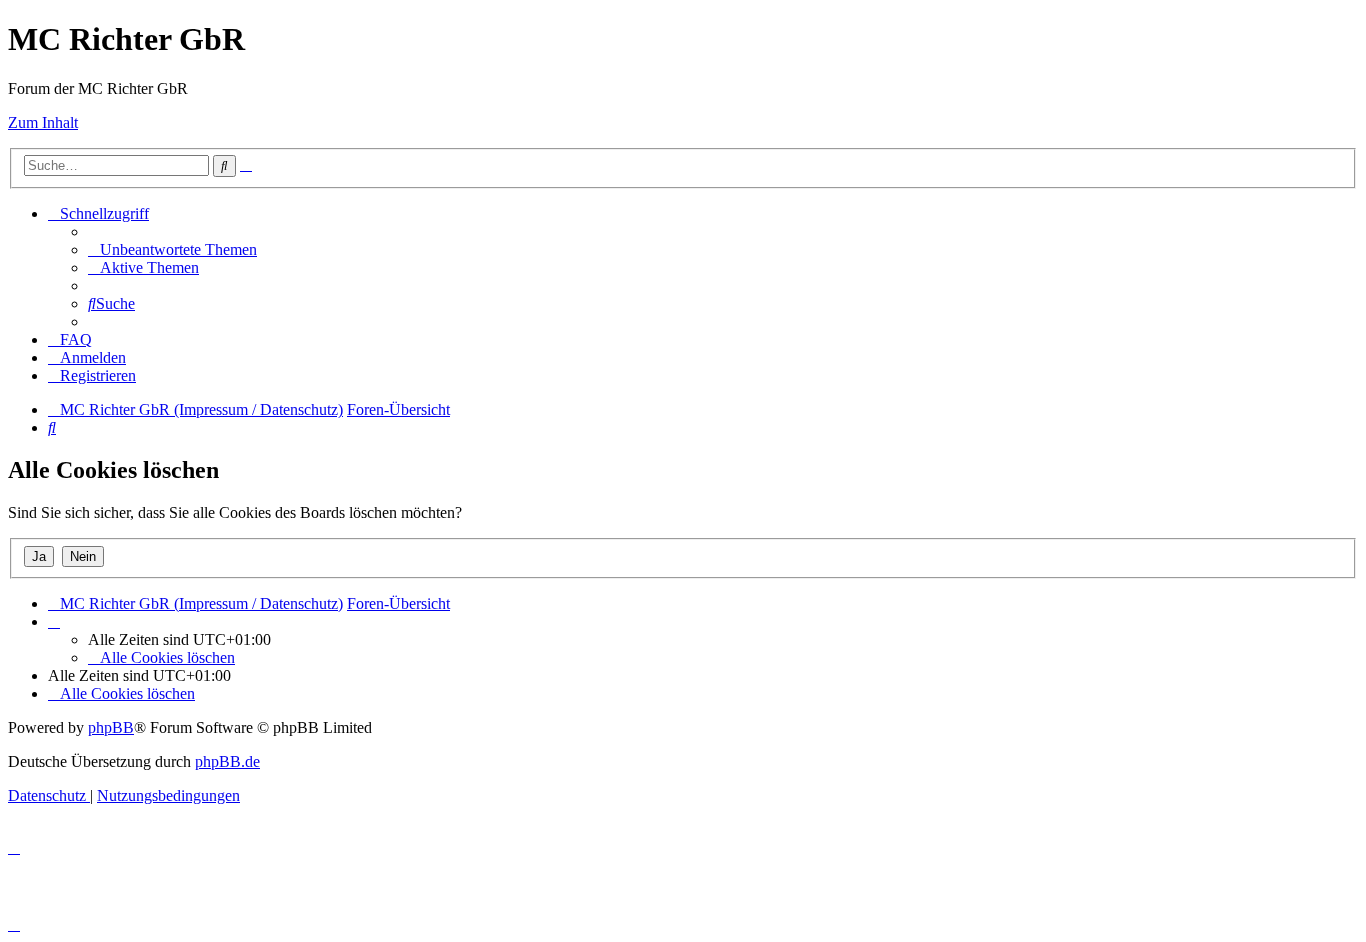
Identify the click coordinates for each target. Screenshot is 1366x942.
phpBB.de (227, 761)
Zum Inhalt (43, 122)
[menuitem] (172, 249)
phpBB (111, 727)
